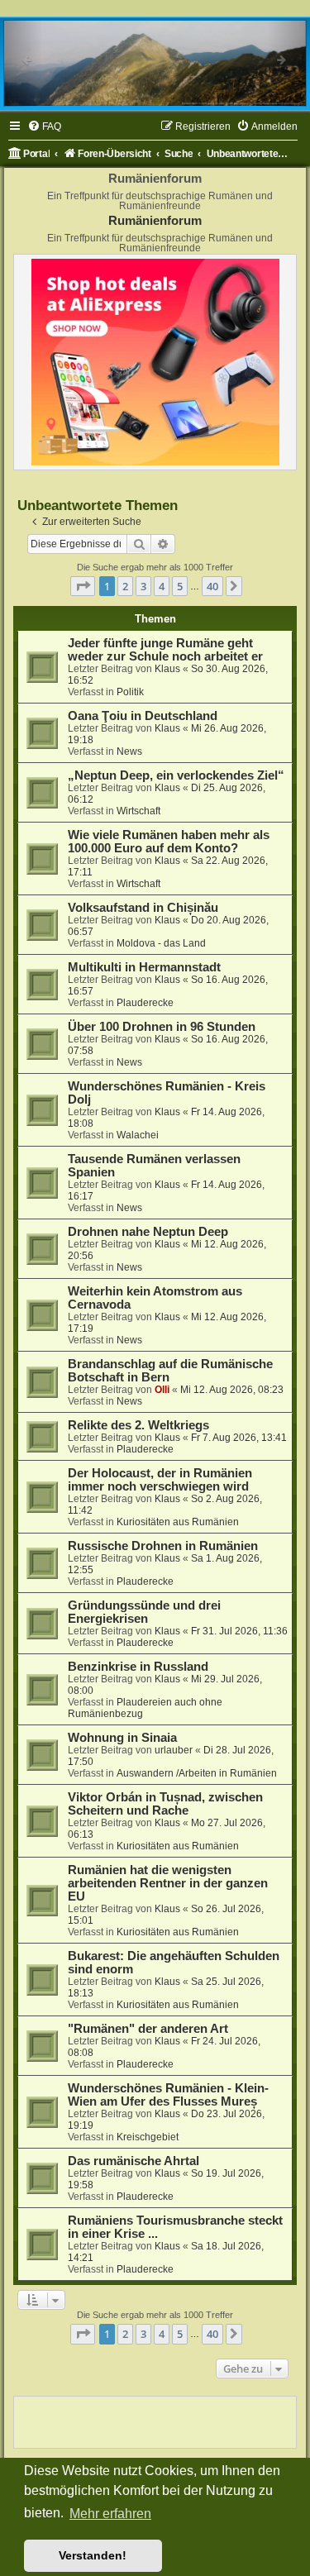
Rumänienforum (155, 220)
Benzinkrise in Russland (138, 1667)
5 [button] (180, 586)
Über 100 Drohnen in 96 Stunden (162, 1027)
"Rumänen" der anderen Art (148, 2029)
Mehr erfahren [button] (110, 2514)
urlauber (174, 1750)
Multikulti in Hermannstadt (144, 967)
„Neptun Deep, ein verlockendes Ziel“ (176, 775)
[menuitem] (44, 127)
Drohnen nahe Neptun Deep (148, 1232)
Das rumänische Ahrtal (134, 2161)
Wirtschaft (138, 811)
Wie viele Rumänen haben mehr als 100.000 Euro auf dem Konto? (169, 842)
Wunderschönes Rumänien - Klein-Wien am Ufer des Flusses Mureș (168, 2095)
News (129, 751)
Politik (130, 692)
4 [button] (162, 586)
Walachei (138, 1135)
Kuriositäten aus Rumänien (178, 1522)
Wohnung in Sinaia (122, 1738)
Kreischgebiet (148, 2137)
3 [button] (143, 586)
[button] (83, 586)
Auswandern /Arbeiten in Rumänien (197, 1773)
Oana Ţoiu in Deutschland (143, 716)
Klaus (167, 669)
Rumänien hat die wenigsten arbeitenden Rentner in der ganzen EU (168, 1883)
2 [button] (125, 586)
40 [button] (212, 586)
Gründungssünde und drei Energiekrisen (144, 1612)
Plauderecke (145, 1003)
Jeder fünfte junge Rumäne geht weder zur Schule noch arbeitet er (165, 650)
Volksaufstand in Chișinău (143, 908)
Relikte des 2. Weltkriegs (138, 1425)
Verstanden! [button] (93, 2555)
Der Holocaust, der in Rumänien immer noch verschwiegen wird (160, 1480)
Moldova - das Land (161, 943)
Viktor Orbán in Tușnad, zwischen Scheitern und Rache (165, 1804)
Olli (162, 1390)
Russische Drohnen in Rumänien (163, 1546)
